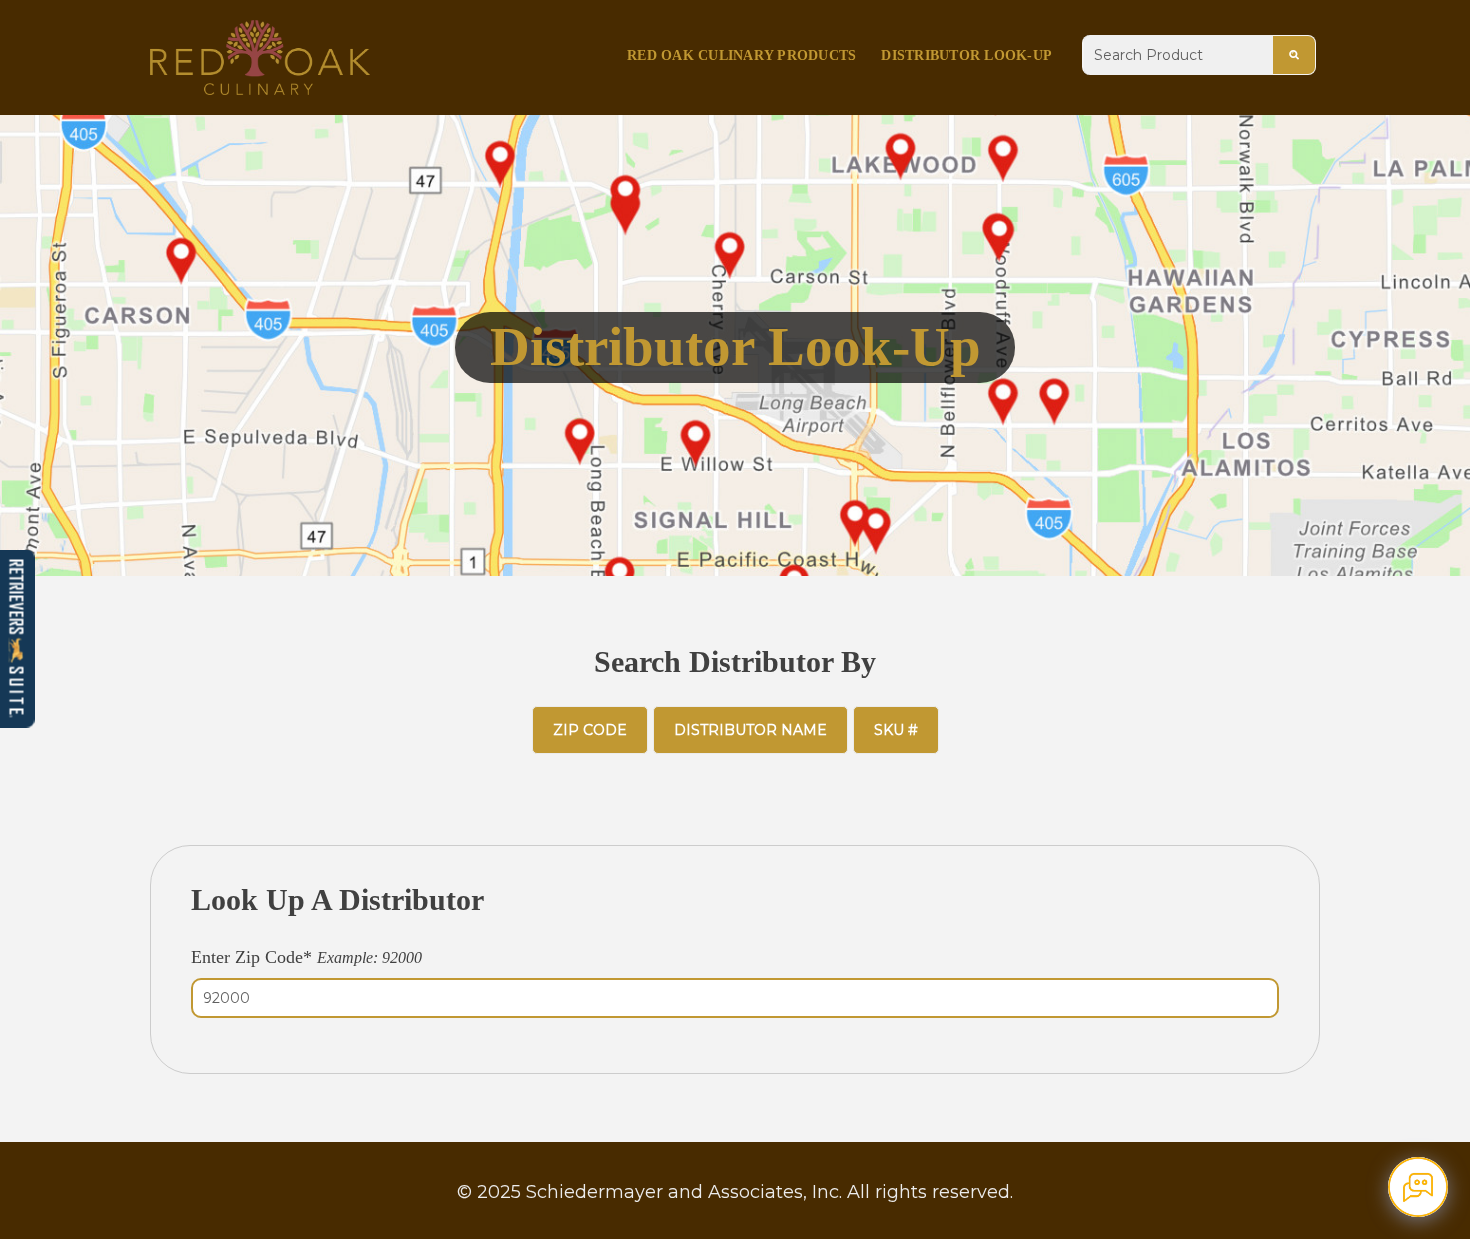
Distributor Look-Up (966, 55)
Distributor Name (750, 730)
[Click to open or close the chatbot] (1418, 1187)
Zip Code (590, 730)
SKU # (896, 730)
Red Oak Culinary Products (741, 55)
